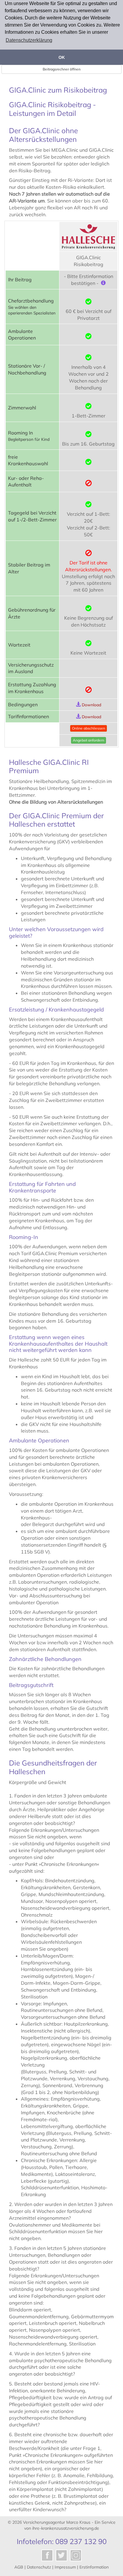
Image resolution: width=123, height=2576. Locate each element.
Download (92, 705)
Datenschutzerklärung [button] (29, 40)
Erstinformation (94, 2567)
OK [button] (62, 57)
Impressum (65, 2567)
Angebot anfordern (89, 740)
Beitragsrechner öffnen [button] (62, 69)
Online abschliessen (89, 728)
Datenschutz (39, 2567)
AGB (19, 2567)
